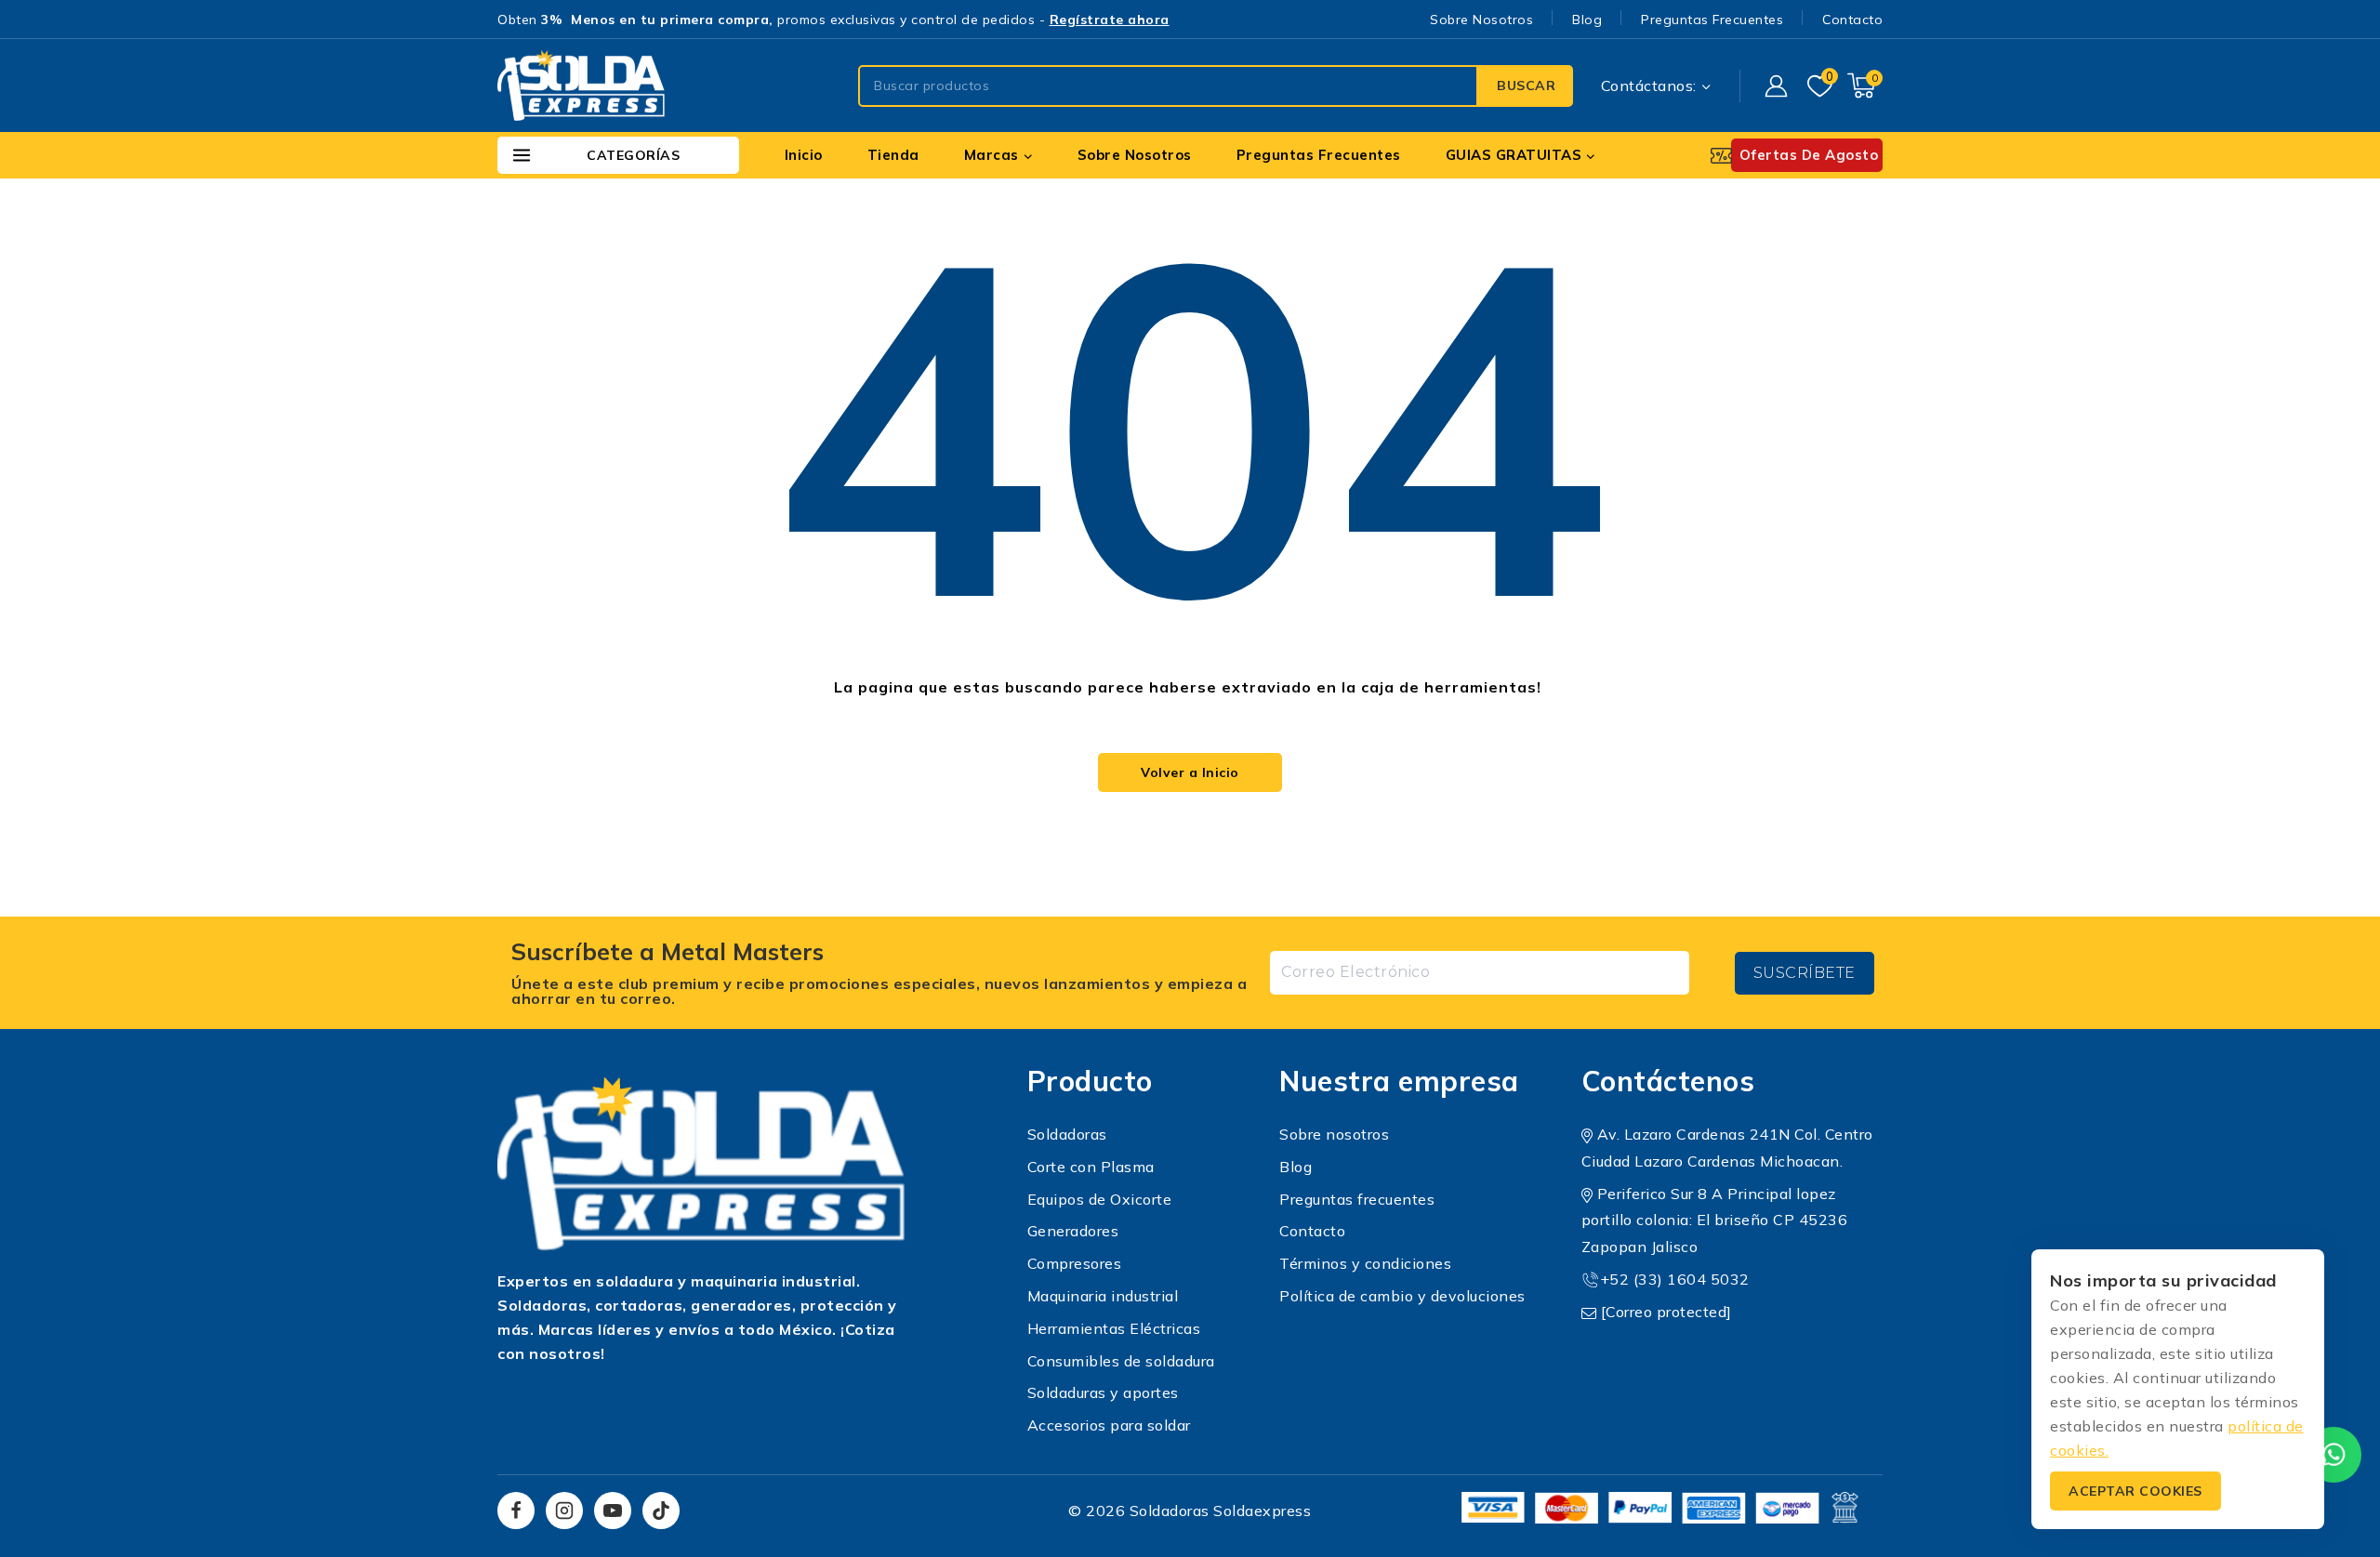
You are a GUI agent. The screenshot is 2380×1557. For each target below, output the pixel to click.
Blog (1587, 20)
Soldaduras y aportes (1103, 1392)
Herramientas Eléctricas (1114, 1328)
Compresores (1075, 1263)
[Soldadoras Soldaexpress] (581, 86)
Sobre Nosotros (1481, 20)
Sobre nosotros (1334, 1134)
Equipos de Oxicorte (1100, 1199)
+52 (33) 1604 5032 (1675, 1279)
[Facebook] (516, 1511)
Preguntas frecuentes (1357, 1199)
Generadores (1073, 1231)
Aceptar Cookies (2135, 1491)
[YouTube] (613, 1511)
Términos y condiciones (1365, 1263)
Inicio (804, 155)
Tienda (893, 155)
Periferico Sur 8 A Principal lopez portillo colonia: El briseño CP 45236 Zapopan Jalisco (1715, 1221)
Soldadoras (1067, 1134)
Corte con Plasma (1091, 1167)
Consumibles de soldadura (1121, 1361)
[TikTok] (661, 1511)
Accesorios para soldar (1109, 1425)
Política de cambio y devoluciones (1402, 1296)
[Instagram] (564, 1511)
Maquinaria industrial (1103, 1296)
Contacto (1852, 20)
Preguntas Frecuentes (1712, 20)
